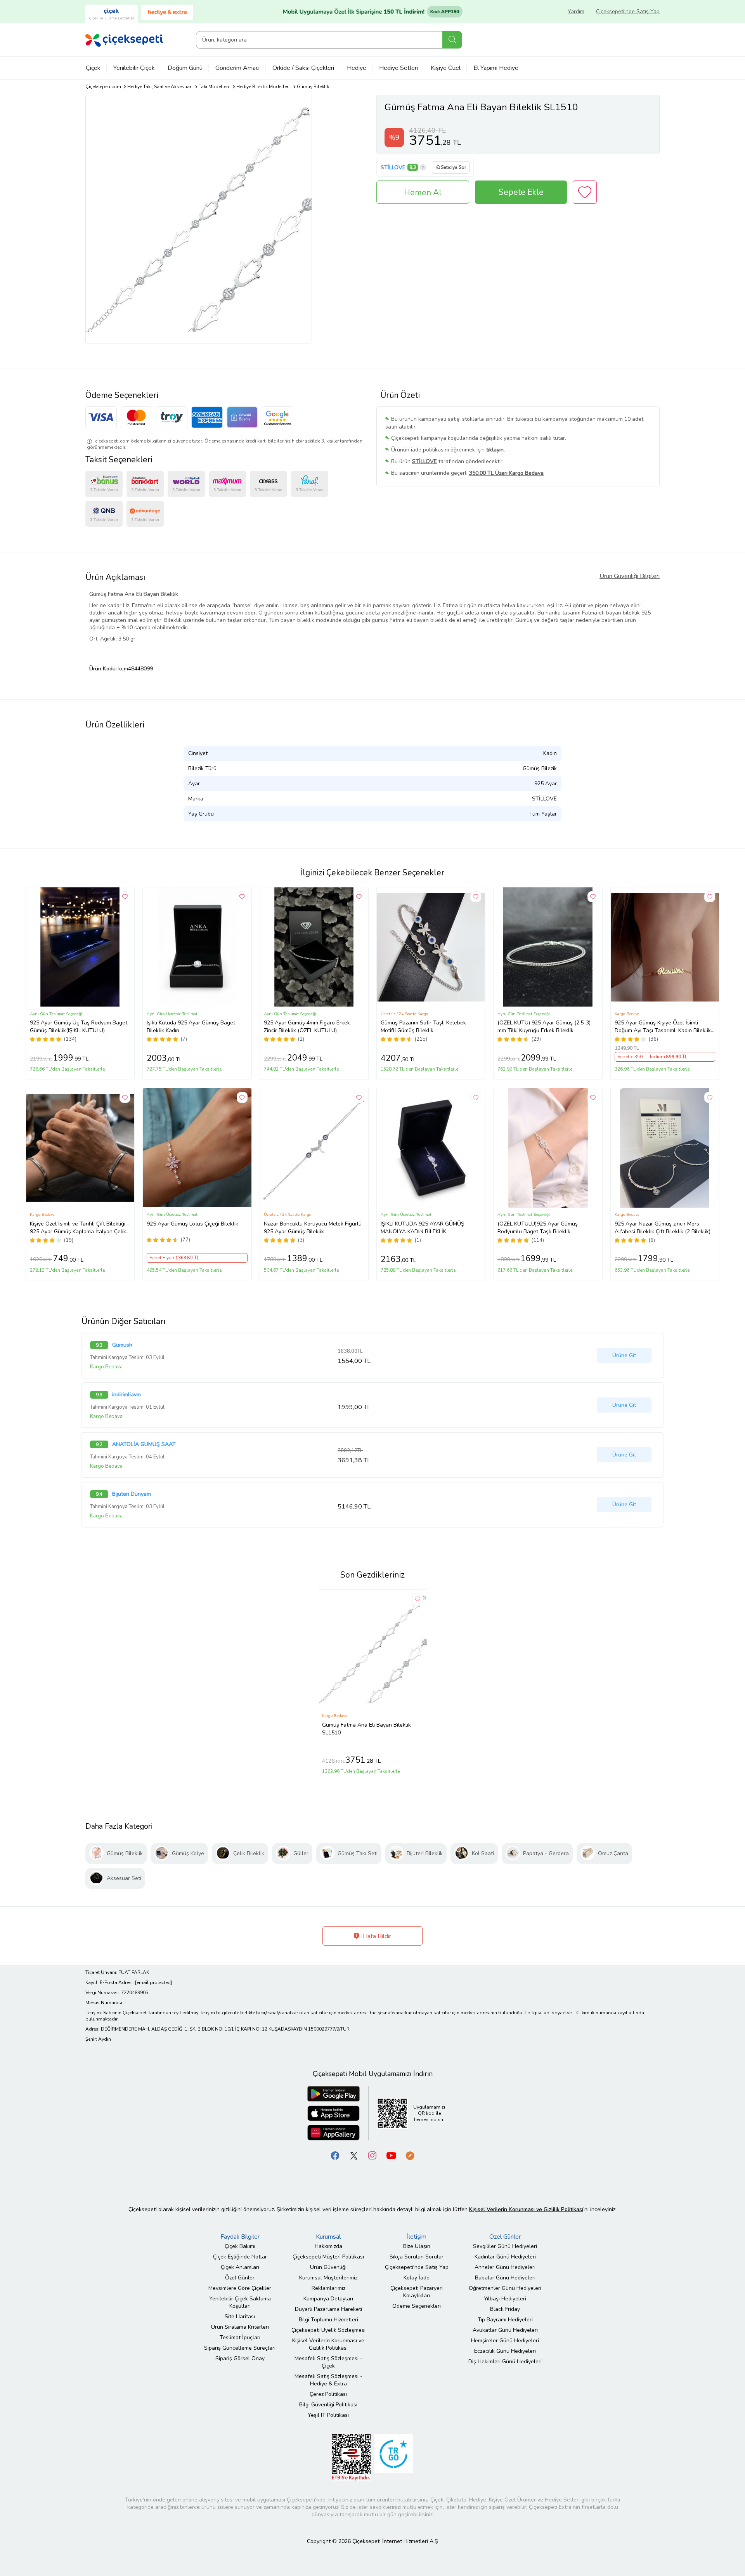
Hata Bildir (376, 1936)
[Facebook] (335, 2155)
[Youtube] (391, 2155)
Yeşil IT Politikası (328, 2415)
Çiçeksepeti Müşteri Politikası (328, 2257)
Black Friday (505, 2309)
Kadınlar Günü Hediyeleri (505, 2257)
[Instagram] (372, 2155)
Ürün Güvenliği (328, 2267)
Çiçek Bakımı (240, 2246)
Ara (452, 40)
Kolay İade (417, 2278)
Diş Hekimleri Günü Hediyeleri (505, 2362)
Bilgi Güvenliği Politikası (328, 2405)
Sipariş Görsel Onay (240, 2358)
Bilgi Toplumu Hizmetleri (328, 2320)
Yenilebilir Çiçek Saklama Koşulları (240, 2302)
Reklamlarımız (328, 2288)
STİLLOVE (393, 168)
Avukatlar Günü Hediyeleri (505, 2330)
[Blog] (410, 2155)
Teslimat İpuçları (240, 2337)
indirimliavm (126, 1395)
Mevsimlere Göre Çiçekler (240, 2288)
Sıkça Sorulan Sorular (417, 2257)
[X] (354, 2155)
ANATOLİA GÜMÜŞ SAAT (144, 1444)
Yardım (576, 11)
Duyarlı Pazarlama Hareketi (328, 2309)
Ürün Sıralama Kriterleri (240, 2327)
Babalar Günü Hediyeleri (505, 2278)
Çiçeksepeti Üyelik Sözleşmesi (328, 2330)
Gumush (122, 1345)
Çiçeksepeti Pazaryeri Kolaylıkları (417, 2292)
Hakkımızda (328, 2246)
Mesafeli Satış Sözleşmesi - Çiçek (328, 2362)
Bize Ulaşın (417, 2246)
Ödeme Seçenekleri (417, 2306)
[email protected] (153, 1982)
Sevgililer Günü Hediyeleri (505, 2246)
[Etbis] (351, 2457)
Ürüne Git (624, 1355)
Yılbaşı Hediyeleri (505, 2299)
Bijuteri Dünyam (132, 1494)
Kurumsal (328, 2237)
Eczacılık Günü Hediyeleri (505, 2351)
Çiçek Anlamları (240, 2267)
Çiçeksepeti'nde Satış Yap (628, 11)
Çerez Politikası (328, 2394)
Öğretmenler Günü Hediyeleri (505, 2288)
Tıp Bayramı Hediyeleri (505, 2320)
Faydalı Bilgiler (240, 2237)
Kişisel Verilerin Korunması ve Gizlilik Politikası (328, 2344)
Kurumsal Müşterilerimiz (328, 2278)
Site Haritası (240, 2316)
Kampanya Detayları (328, 2299)
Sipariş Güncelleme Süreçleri (240, 2348)
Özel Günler (240, 2278)
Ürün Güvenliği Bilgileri (630, 576)
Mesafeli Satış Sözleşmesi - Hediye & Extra (328, 2380)
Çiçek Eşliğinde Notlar (240, 2257)
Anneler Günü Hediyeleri (505, 2267)
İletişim (417, 2237)
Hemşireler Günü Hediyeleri (505, 2341)
